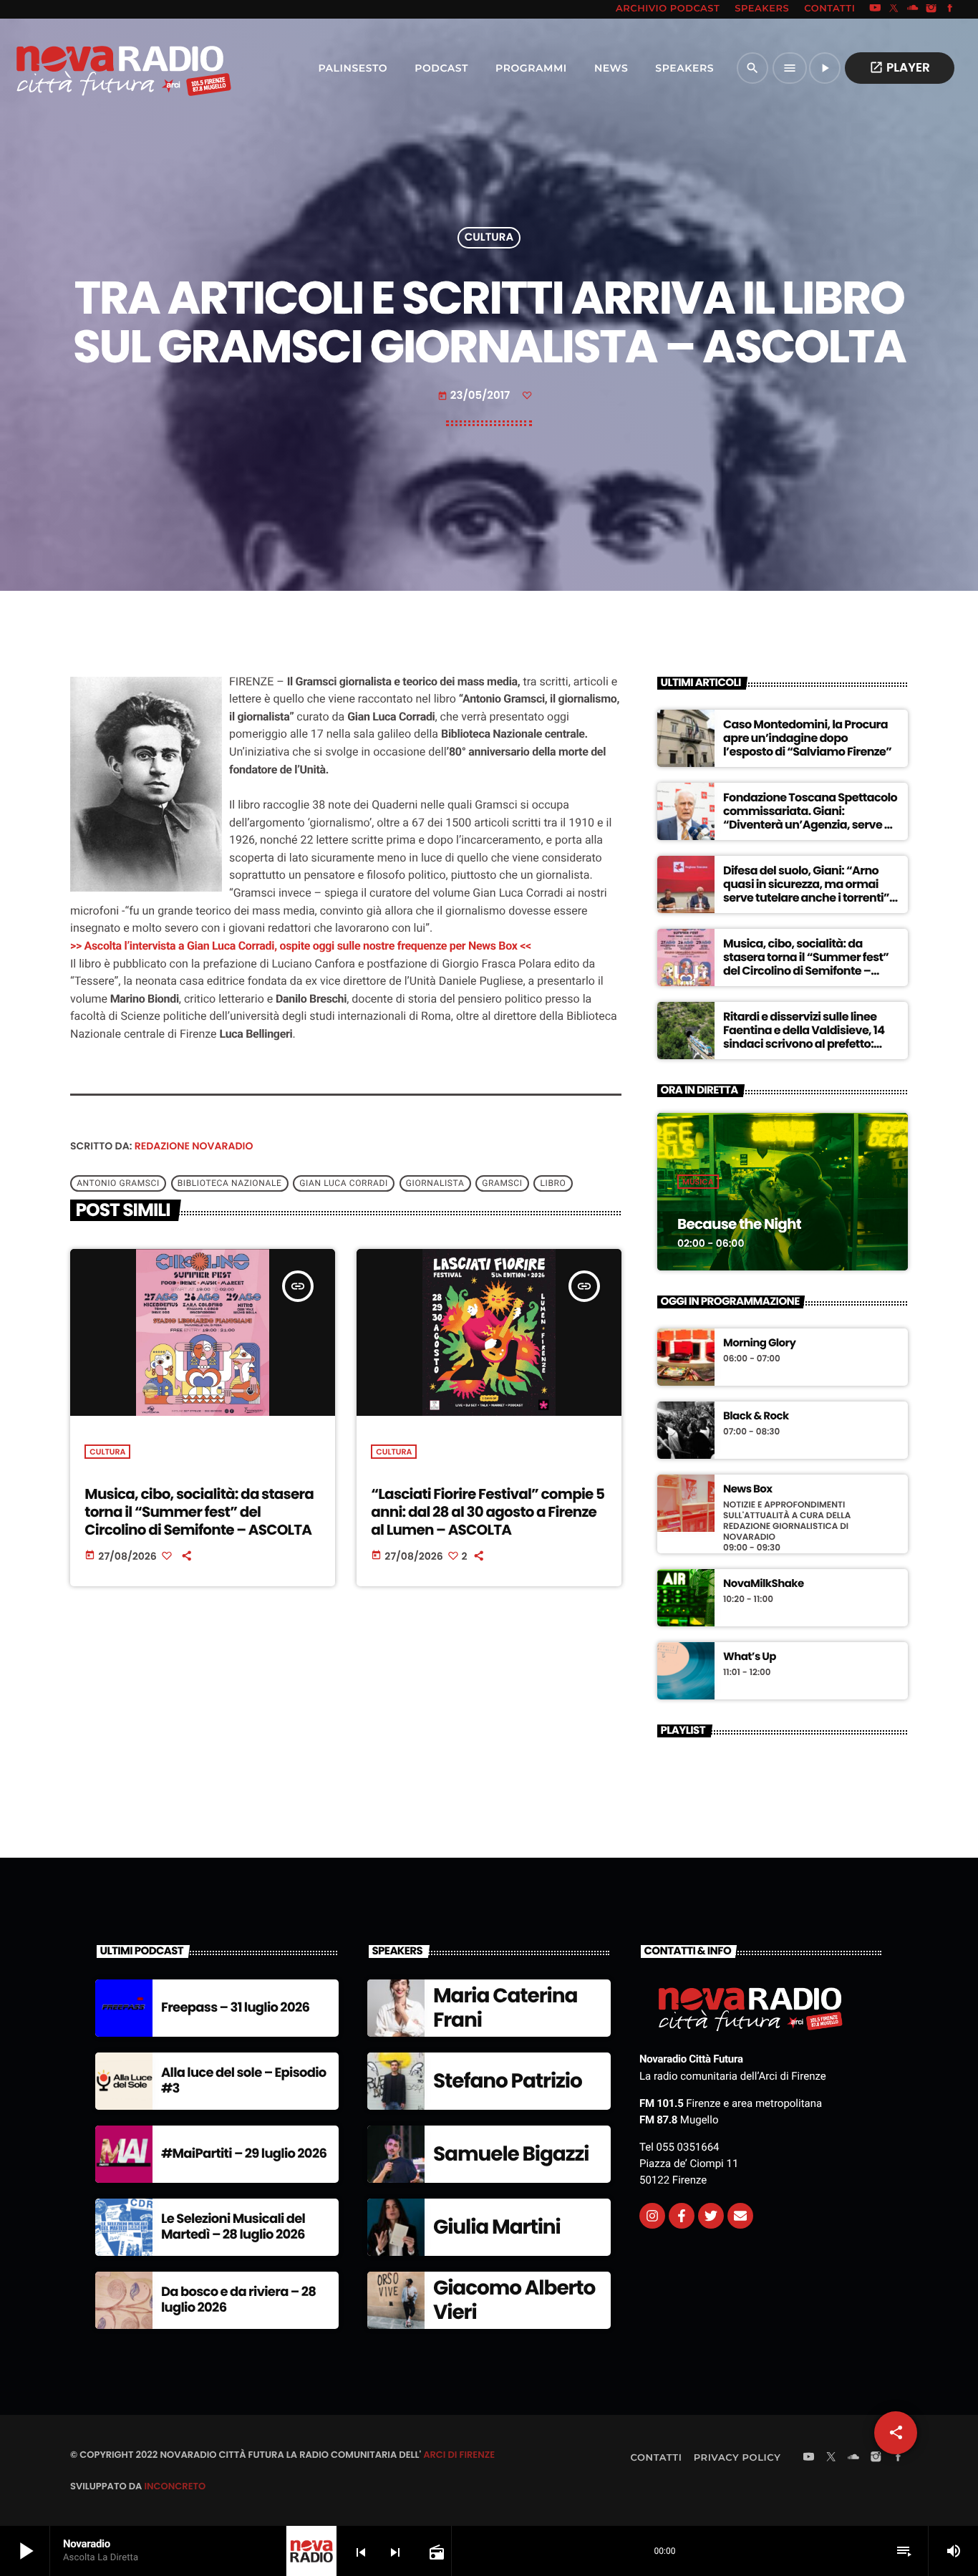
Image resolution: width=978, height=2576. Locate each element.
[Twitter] (711, 2216)
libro (553, 1183)
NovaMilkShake (764, 1584)
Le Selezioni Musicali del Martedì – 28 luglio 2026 (233, 2227)
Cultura (489, 238)
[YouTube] (875, 9)
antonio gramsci (118, 1183)
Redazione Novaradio (194, 1146)
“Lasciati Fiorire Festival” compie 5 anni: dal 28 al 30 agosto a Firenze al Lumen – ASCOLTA (488, 1512)
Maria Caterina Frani (505, 2008)
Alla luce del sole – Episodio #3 (244, 2081)
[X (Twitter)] (894, 9)
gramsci (502, 1183)
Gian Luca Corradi (343, 1183)
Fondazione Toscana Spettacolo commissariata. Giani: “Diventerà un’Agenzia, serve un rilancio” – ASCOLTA (811, 818)
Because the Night (739, 1224)
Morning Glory (759, 1344)
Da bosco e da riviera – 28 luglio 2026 (238, 2300)
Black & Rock (756, 1417)
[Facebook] (950, 9)
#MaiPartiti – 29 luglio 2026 (244, 2154)
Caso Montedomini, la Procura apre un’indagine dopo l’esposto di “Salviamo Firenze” (807, 738)
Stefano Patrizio (508, 2081)
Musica (698, 1182)
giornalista (435, 1183)
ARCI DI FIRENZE (459, 2455)
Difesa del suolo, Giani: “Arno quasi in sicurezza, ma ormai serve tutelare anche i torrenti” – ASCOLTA (811, 891)
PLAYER (900, 67)
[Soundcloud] (913, 9)
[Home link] (92, 68)
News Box (748, 1490)
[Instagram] (931, 9)
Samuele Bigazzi (511, 2154)
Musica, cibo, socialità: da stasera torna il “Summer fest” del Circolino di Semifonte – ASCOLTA (199, 1512)
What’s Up (750, 1657)
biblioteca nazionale (230, 1183)
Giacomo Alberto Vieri (514, 2300)
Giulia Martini (497, 2227)
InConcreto (175, 2486)
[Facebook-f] (682, 2216)
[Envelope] (740, 2216)
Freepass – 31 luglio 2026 (235, 2008)
